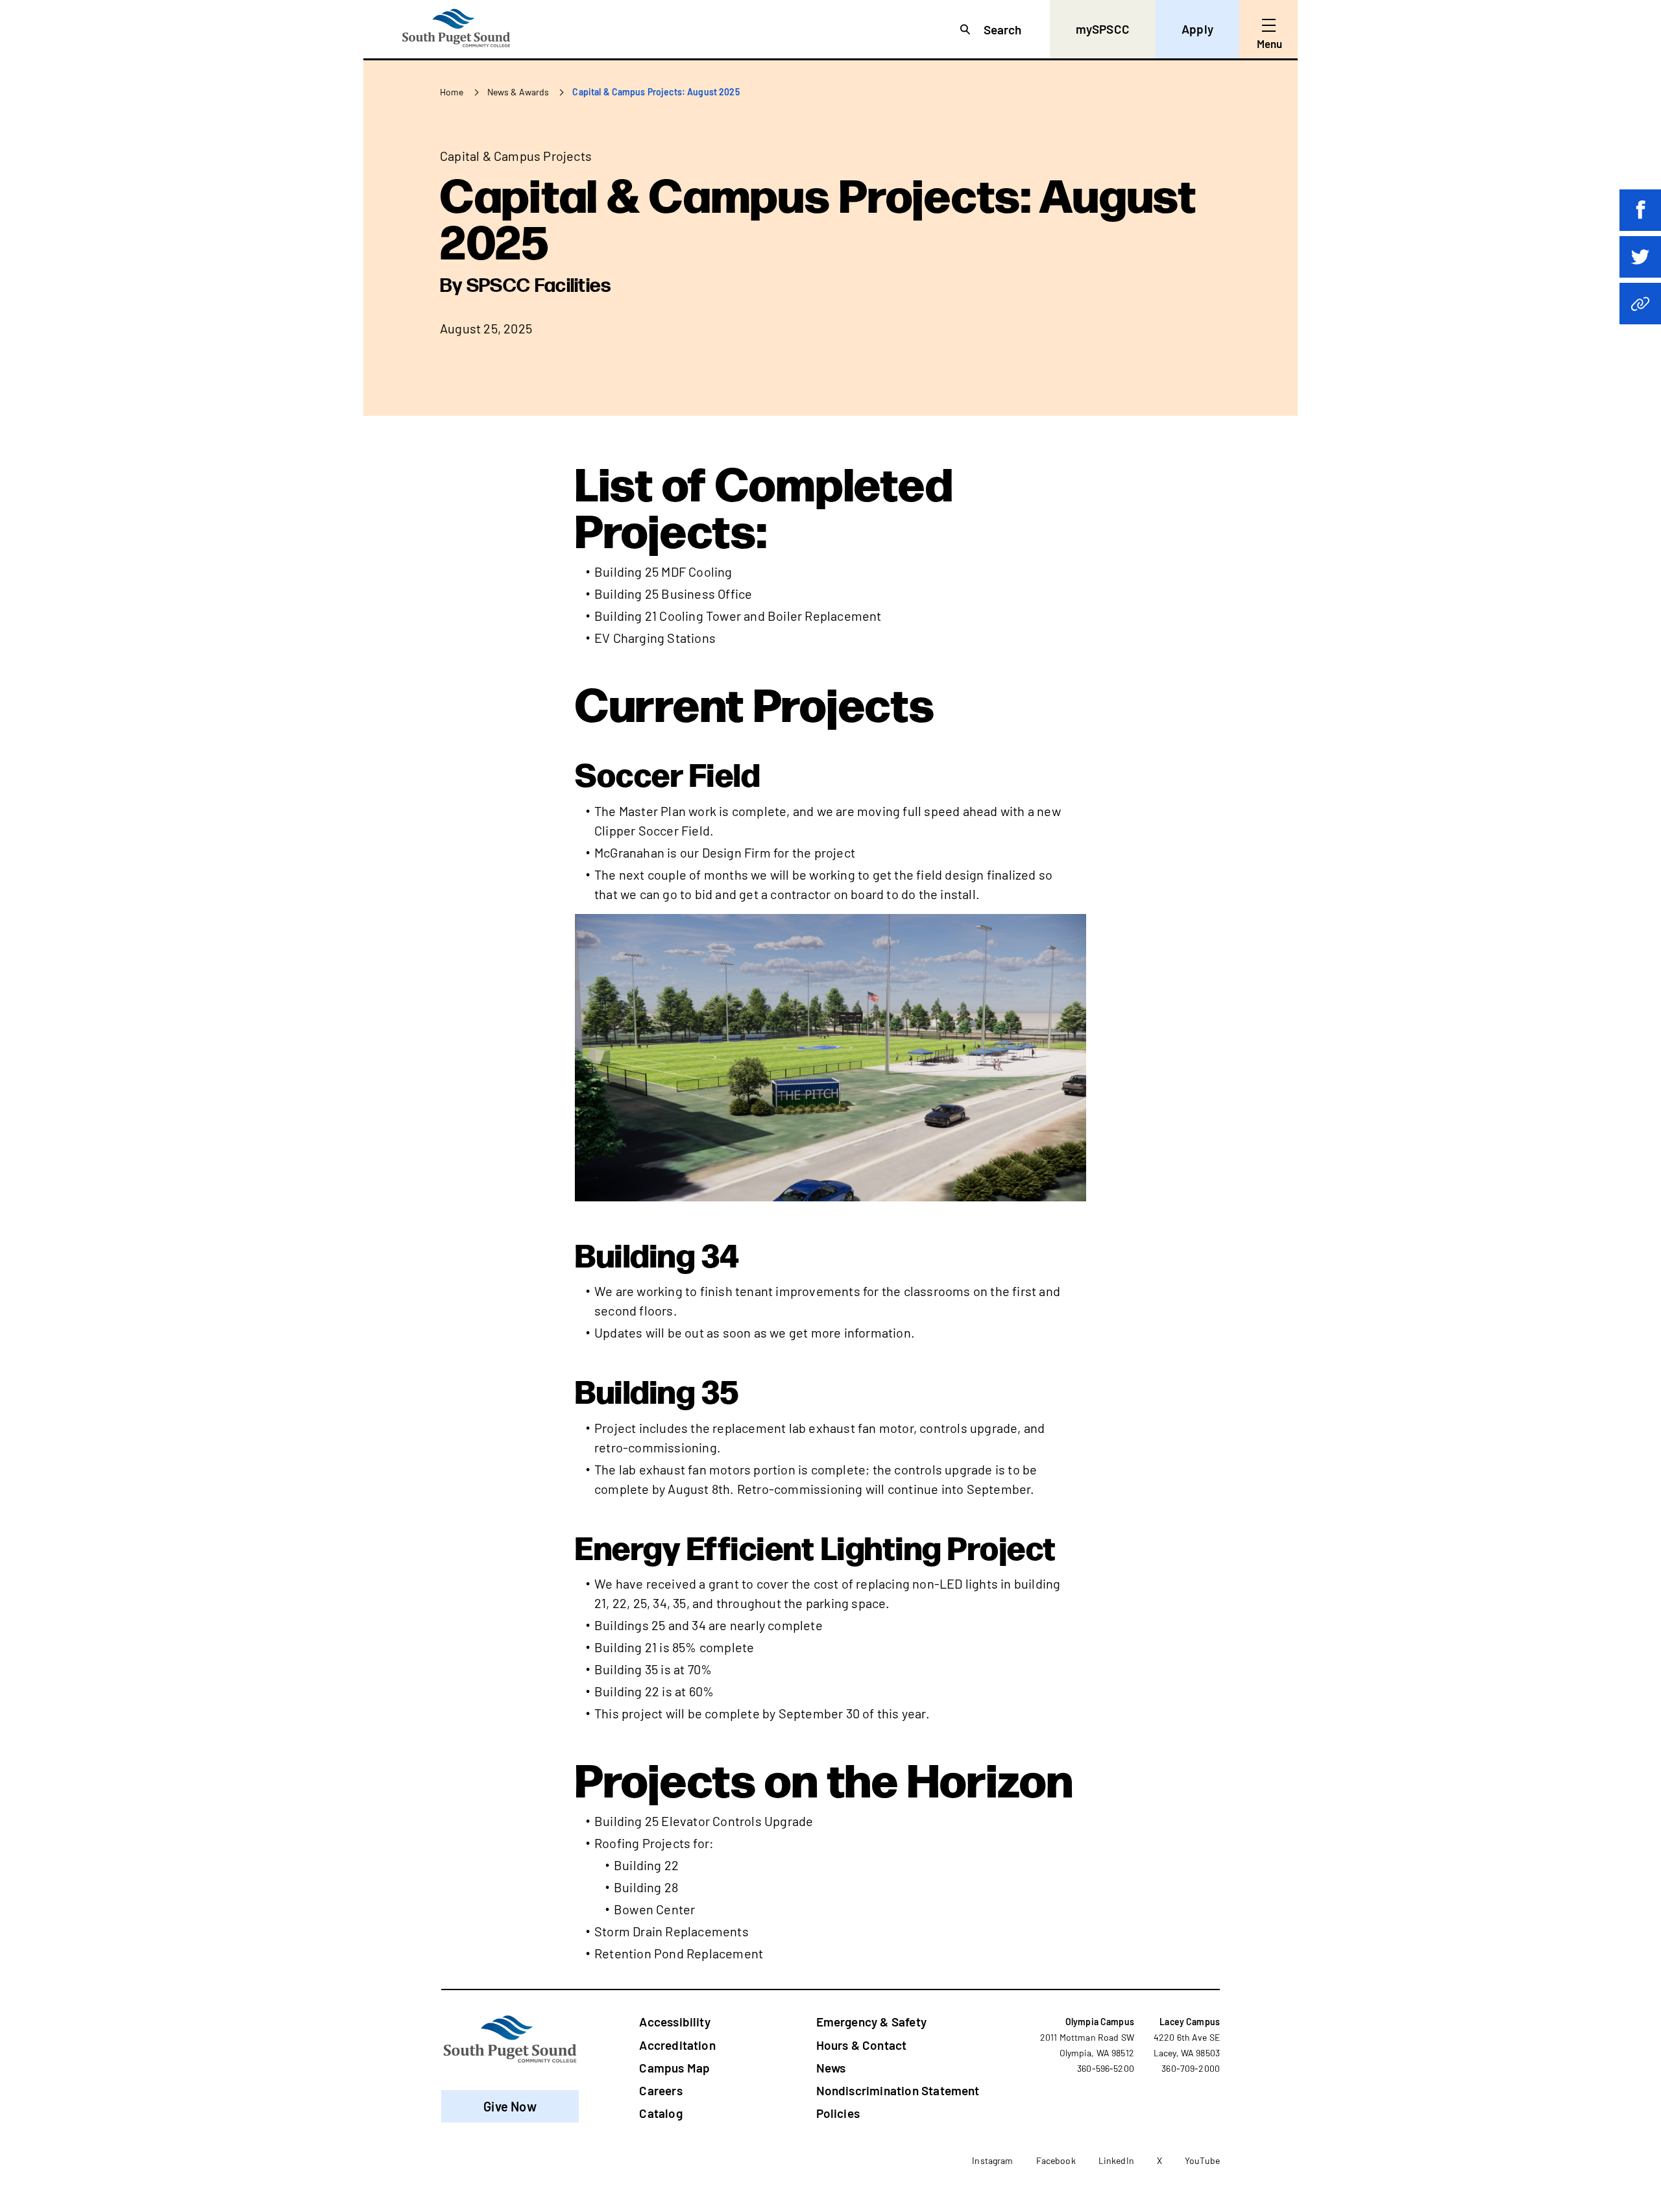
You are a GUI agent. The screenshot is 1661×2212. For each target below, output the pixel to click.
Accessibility (674, 2022)
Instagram (992, 2160)
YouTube (1202, 2160)
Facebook (1056, 2160)
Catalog (661, 2113)
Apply (1197, 29)
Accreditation (677, 2045)
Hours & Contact (862, 2045)
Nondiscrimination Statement (898, 2090)
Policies (838, 2113)
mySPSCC (1103, 29)
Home (452, 92)
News (831, 2068)
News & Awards (518, 92)
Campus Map (674, 2068)
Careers (661, 2090)
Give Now (510, 2106)
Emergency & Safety (871, 2022)
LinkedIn (1116, 2160)
